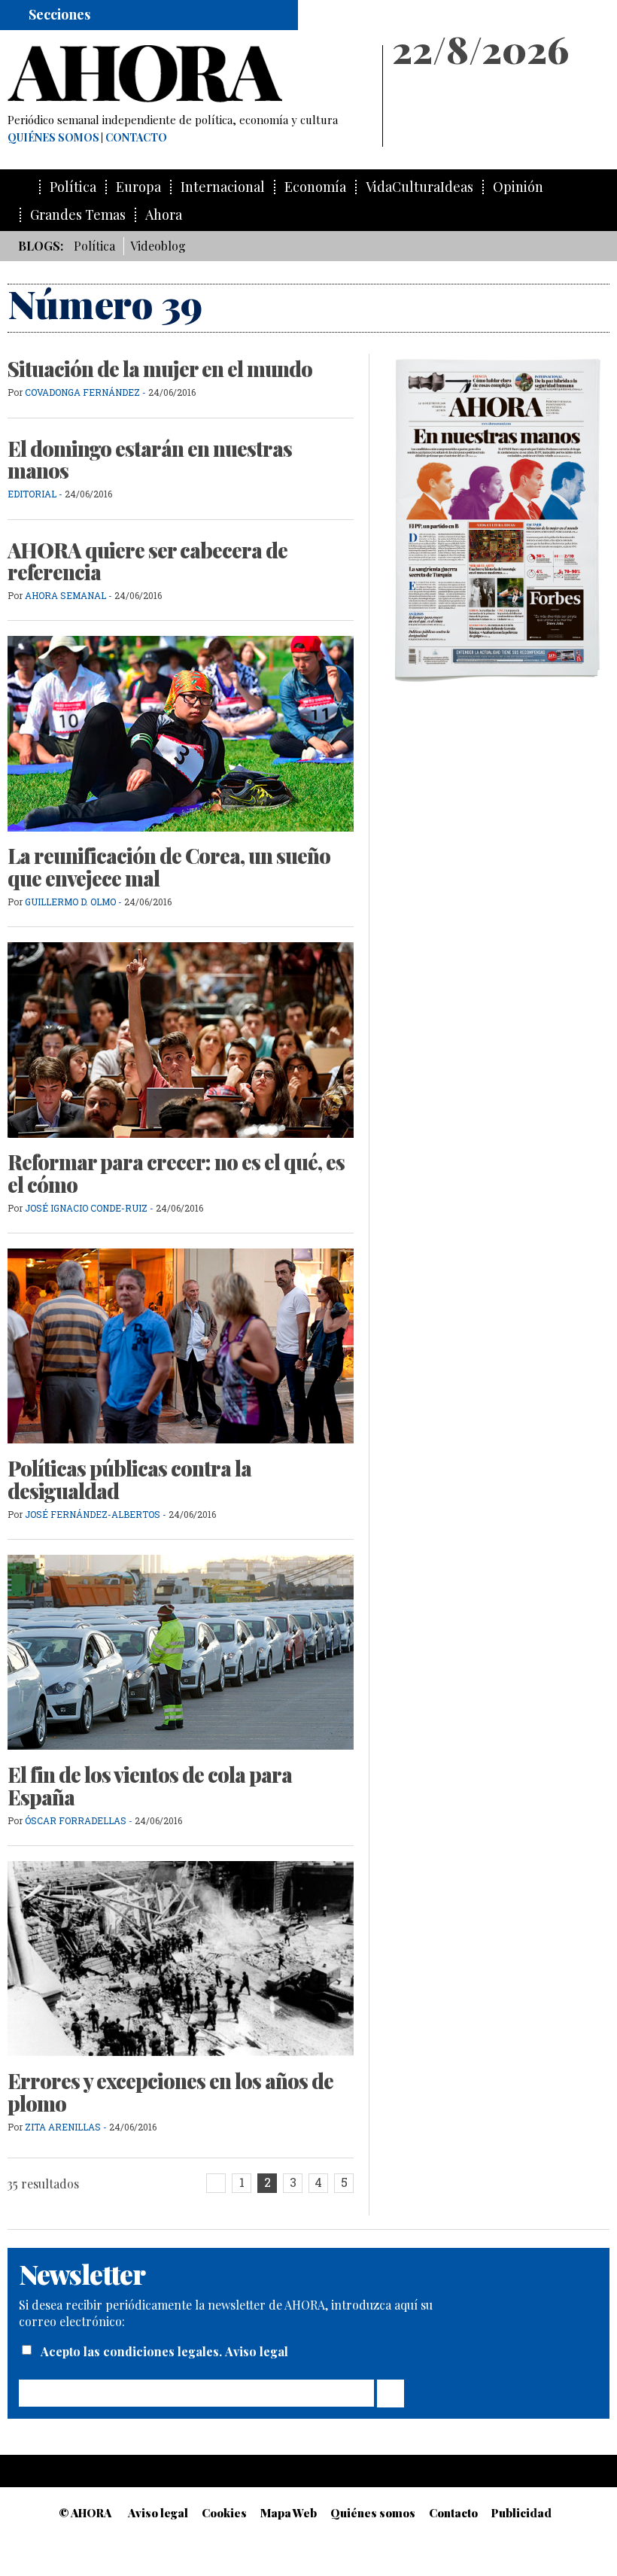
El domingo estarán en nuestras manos (150, 460)
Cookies (224, 2513)
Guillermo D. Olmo (70, 902)
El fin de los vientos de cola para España (150, 1786)
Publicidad (521, 2513)
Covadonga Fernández (82, 392)
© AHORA (85, 2513)
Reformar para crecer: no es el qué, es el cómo (176, 1173)
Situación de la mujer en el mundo (160, 369)
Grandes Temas (78, 215)
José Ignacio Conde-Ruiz (86, 1208)
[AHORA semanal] (188, 74)
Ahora (164, 215)
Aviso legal (257, 2351)
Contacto (136, 138)
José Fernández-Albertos (93, 1514)
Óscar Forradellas (76, 1820)
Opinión (518, 187)
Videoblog (158, 246)
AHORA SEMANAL (65, 595)
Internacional (223, 187)
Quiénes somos (53, 138)
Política (73, 187)
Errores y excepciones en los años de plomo (170, 2092)
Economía (315, 187)
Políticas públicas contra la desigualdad (129, 1480)
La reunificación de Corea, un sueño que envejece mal (169, 867)
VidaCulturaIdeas (419, 187)
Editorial (32, 494)
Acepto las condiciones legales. (133, 2351)
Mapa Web (289, 2513)
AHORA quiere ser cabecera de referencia (147, 561)
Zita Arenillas (64, 2127)
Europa (138, 187)
